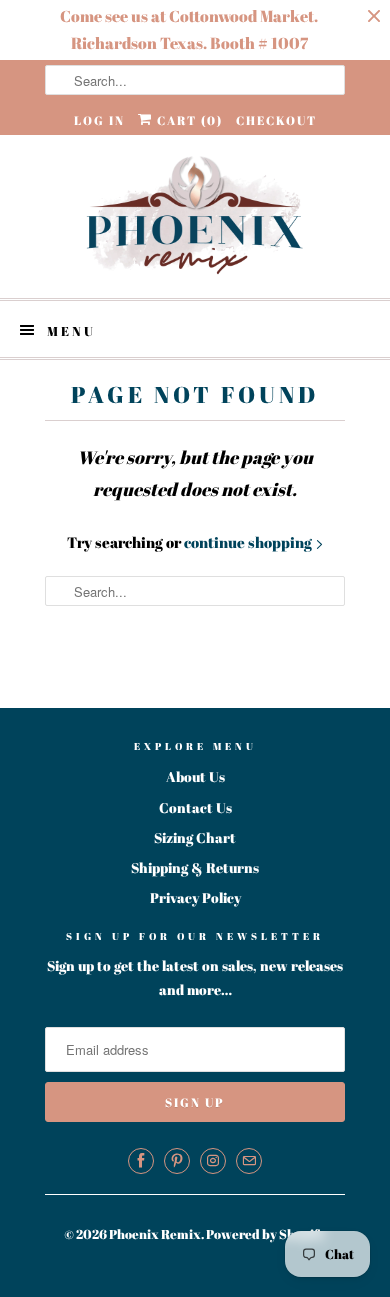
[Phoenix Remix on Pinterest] (177, 1161)
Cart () (188, 120)
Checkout (276, 120)
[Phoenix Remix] (195, 216)
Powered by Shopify (266, 1234)
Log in (99, 120)
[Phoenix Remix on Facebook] (141, 1161)
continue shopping (249, 542)
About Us (195, 776)
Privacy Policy (195, 897)
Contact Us (195, 807)
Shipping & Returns (195, 867)
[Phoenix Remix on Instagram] (213, 1161)
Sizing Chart (195, 837)
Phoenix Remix (155, 1234)
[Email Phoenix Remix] (249, 1161)
